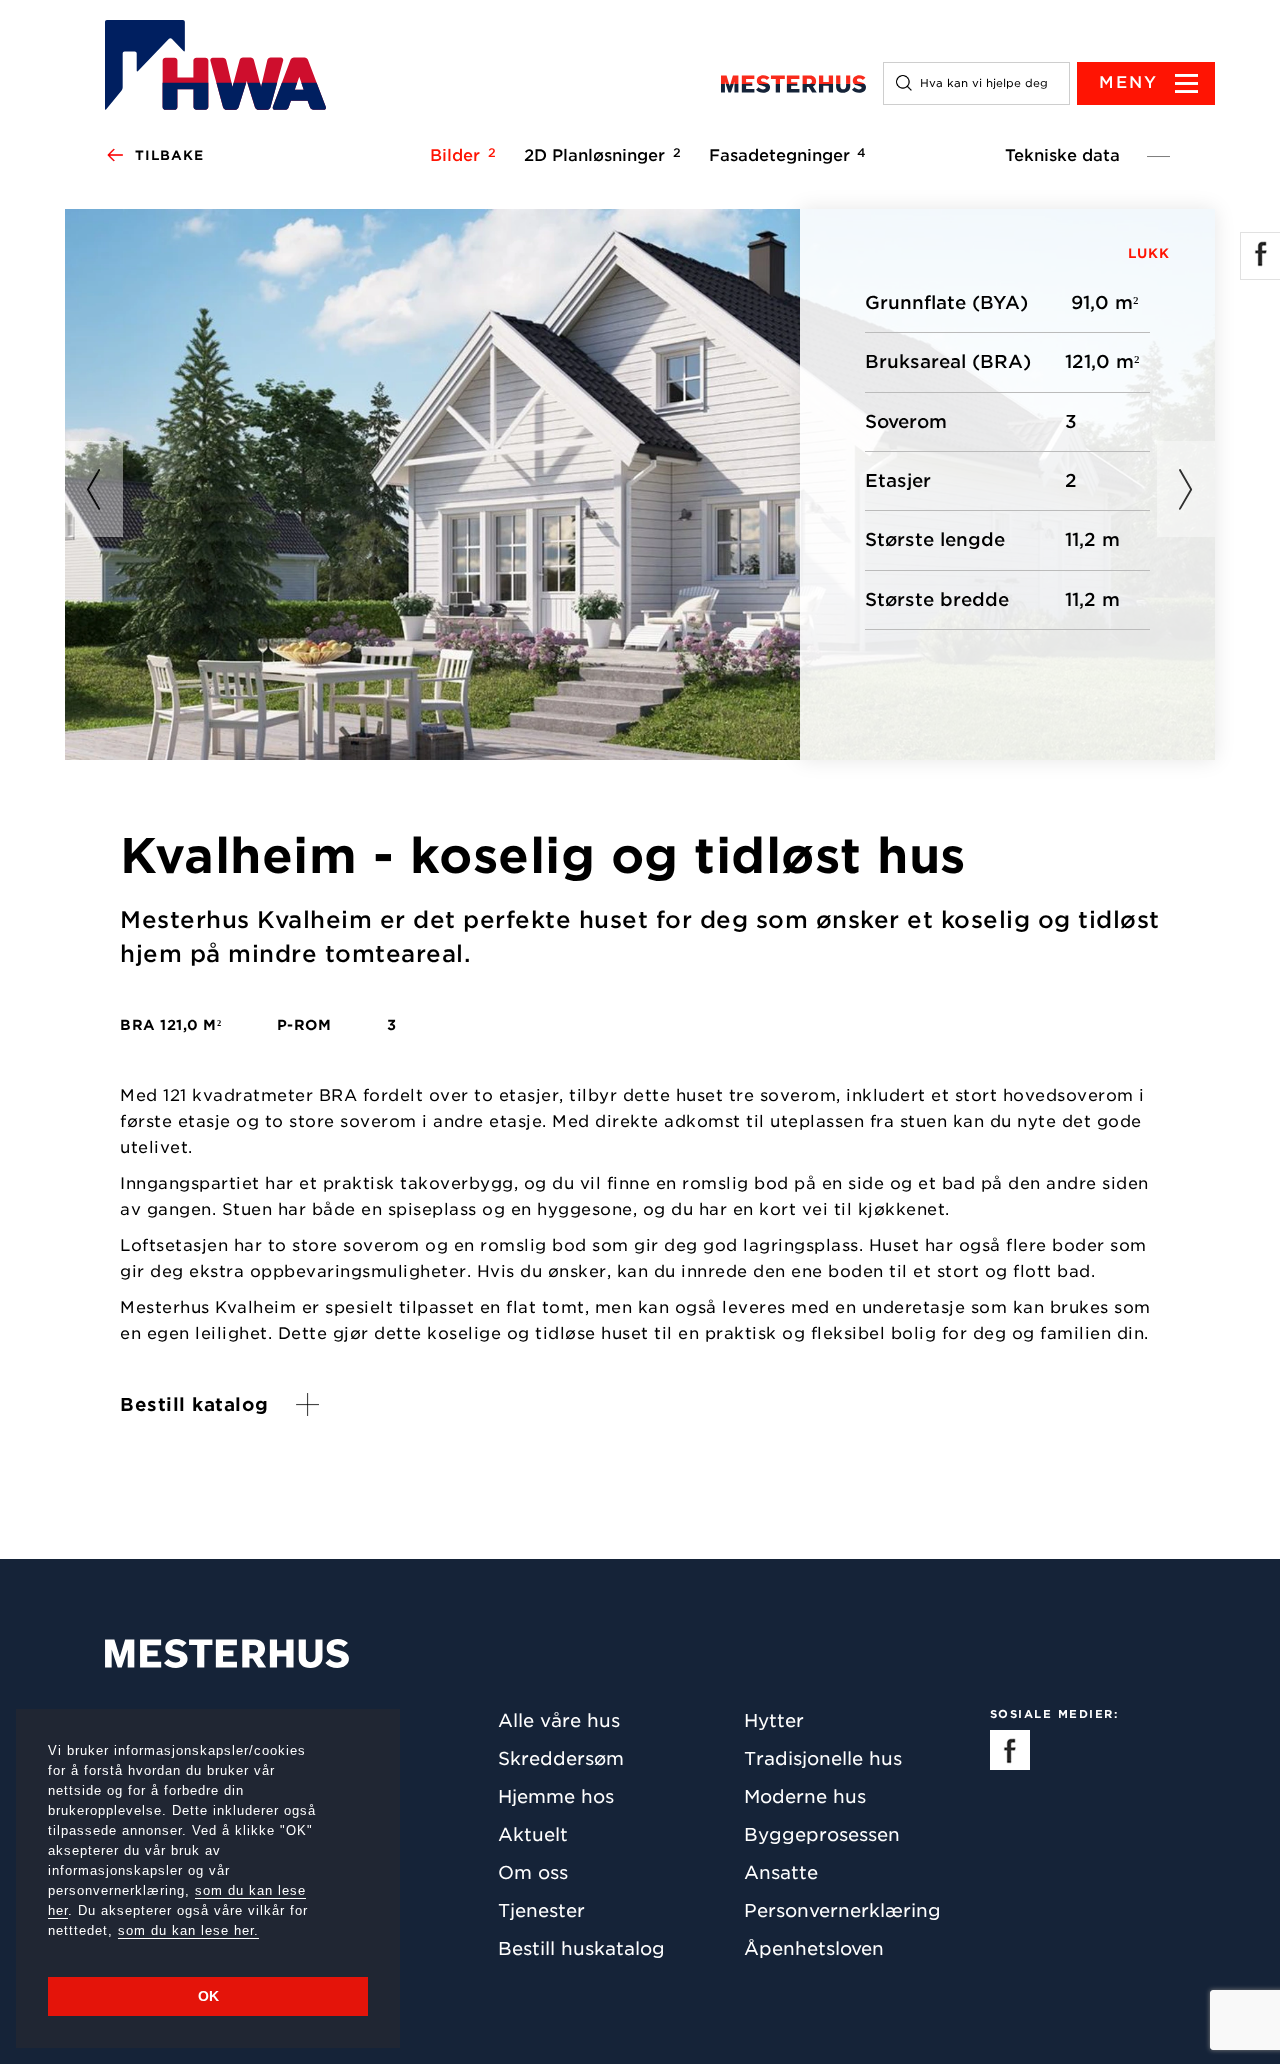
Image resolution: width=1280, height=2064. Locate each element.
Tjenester (541, 1910)
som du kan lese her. (188, 1930)
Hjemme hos (556, 1796)
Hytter (774, 1720)
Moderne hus (805, 1796)
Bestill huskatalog (581, 1948)
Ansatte (781, 1872)
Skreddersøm (561, 1758)
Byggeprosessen (822, 1834)
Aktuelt (533, 1834)
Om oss (533, 1872)
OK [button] (208, 1996)
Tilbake (169, 155)
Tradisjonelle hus (823, 1758)
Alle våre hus (559, 1720)
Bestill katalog (194, 1404)
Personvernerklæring (842, 1910)
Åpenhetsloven (814, 1948)
